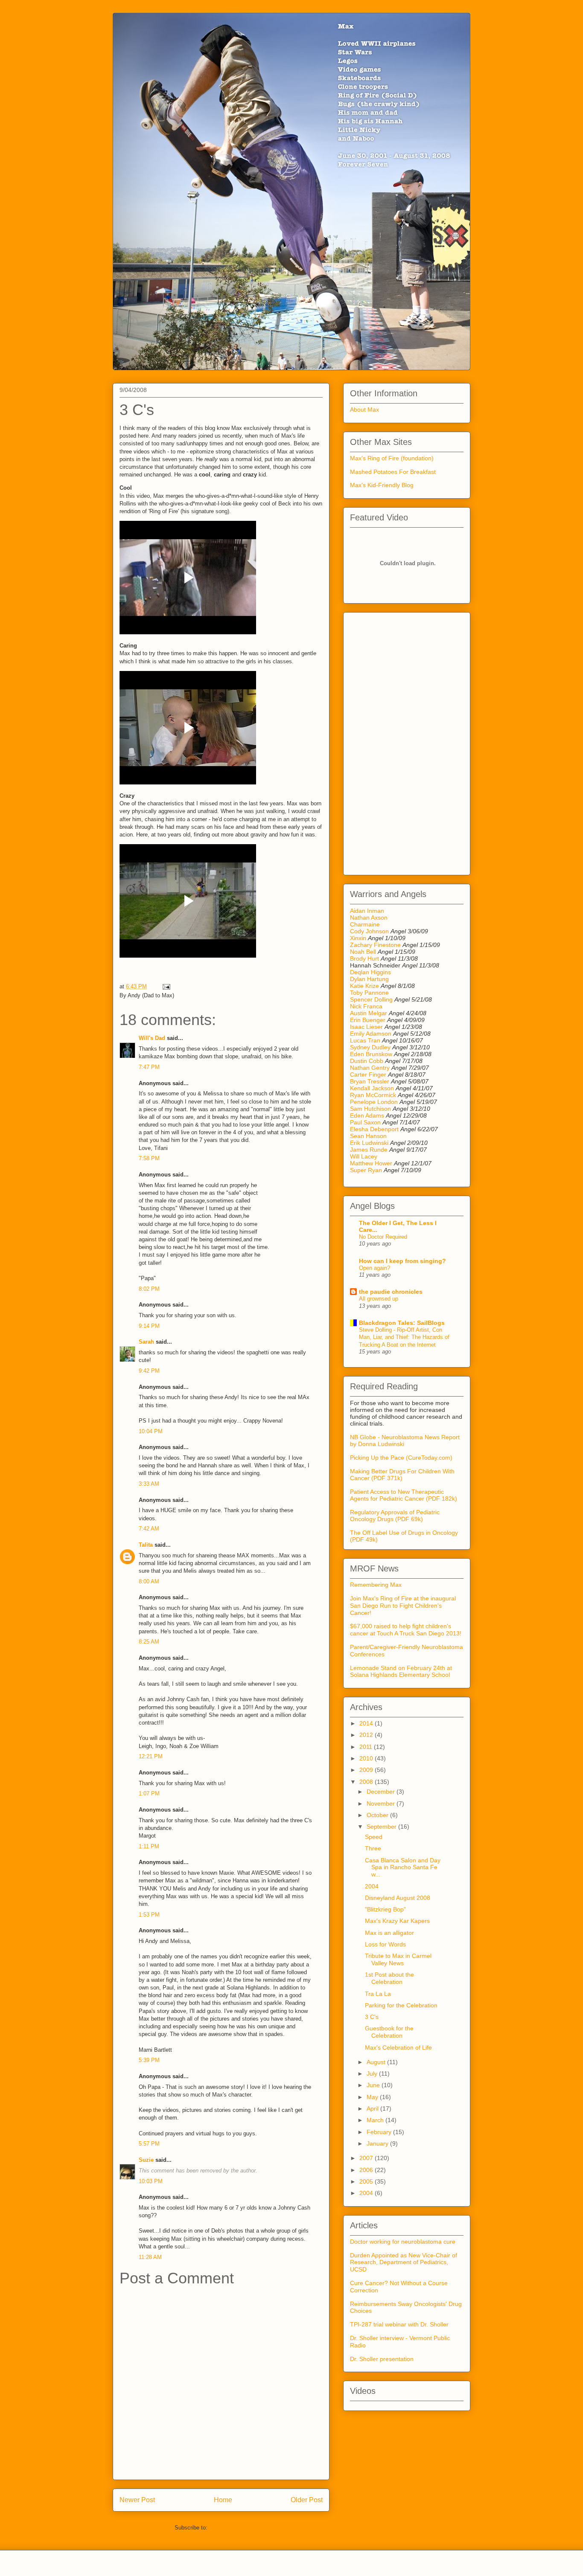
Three (373, 1848)
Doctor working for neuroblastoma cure (403, 2242)
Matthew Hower (371, 1163)
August (377, 2062)
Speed (374, 1837)
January (378, 2143)
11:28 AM (150, 2257)
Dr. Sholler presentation (382, 2359)
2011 (367, 1747)
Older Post (307, 2500)
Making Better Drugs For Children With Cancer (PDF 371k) (402, 1475)
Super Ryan (366, 1170)
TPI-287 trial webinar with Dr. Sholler (399, 2324)
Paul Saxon (365, 1122)
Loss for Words (385, 1944)
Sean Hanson (368, 1136)
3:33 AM (149, 1484)
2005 (367, 2181)
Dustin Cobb (367, 1061)
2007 (367, 2158)
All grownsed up (379, 1299)
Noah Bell (363, 952)
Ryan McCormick (373, 1095)
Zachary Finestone (375, 945)
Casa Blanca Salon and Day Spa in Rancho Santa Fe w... (403, 1867)
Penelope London (374, 1102)
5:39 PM (149, 2060)
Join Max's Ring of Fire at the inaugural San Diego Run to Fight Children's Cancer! (403, 1606)
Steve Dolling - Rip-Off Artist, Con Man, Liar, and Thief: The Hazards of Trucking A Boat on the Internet (404, 1337)
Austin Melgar (369, 1013)
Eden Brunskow (371, 1054)
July (373, 2074)
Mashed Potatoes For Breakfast (393, 472)
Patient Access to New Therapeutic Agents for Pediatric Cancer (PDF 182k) (404, 1495)
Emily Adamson (371, 1034)
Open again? (375, 1268)
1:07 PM (149, 1793)
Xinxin (358, 938)
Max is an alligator (389, 1933)
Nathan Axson (369, 918)
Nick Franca (366, 1006)
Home (223, 2500)
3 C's (372, 2017)
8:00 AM (149, 1581)
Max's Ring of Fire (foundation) (392, 458)
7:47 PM (149, 1067)
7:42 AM (149, 1529)
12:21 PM (151, 1756)
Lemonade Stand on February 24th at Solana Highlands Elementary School (401, 1671)
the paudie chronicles (391, 1292)
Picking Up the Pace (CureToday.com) (401, 1458)
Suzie (146, 2160)
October (378, 1815)
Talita (146, 1545)
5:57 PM (149, 2144)
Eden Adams (367, 1115)
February (380, 2132)
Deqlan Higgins (370, 972)
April (373, 2108)
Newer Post (137, 2500)
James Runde (369, 1150)
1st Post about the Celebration (389, 1978)
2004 (372, 1886)
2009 (367, 1770)
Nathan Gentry (370, 1068)
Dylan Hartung (369, 979)
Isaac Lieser (366, 1027)
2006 (367, 2170)
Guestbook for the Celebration (389, 2032)
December (382, 1792)
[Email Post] (165, 986)
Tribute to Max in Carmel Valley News (398, 1959)
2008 (367, 1782)
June (374, 2085)
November (382, 1803)
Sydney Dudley (370, 1047)
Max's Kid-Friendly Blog (382, 485)
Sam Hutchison (370, 1109)
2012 (367, 1735)
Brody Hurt (364, 958)
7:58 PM (149, 1158)
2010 (367, 1758)
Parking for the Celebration (401, 2005)
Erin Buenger (368, 1020)
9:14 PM (149, 1326)
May (373, 2097)
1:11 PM (149, 1846)
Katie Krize (364, 986)
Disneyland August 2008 (398, 1898)
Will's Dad (152, 1038)
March (376, 2120)
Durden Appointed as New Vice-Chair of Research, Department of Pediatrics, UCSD (404, 2262)
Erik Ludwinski (369, 1143)
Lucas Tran (365, 1040)
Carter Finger (368, 1075)
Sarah (146, 1342)
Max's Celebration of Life (398, 2047)
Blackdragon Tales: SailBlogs (402, 1323)
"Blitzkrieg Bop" (385, 1909)
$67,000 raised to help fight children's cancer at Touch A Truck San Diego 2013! (406, 1630)
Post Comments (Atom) (238, 2528)
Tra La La (378, 1994)
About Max (364, 409)
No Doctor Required (383, 1237)
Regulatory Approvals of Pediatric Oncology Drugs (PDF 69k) (395, 1516)
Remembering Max (376, 1585)
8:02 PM (149, 1289)
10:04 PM (151, 1431)
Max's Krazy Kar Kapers (397, 1921)
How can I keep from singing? (402, 1261)
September (382, 1827)
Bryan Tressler (370, 1081)
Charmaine (365, 924)
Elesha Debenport (374, 1129)
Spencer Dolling (371, 999)
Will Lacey (364, 1156)
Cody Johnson (369, 931)
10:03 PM (151, 2181)
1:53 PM (149, 1915)
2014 (367, 1723)
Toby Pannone (369, 993)
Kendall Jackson (373, 1088)
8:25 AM (149, 1642)
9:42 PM (149, 1371)
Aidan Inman (367, 911)
